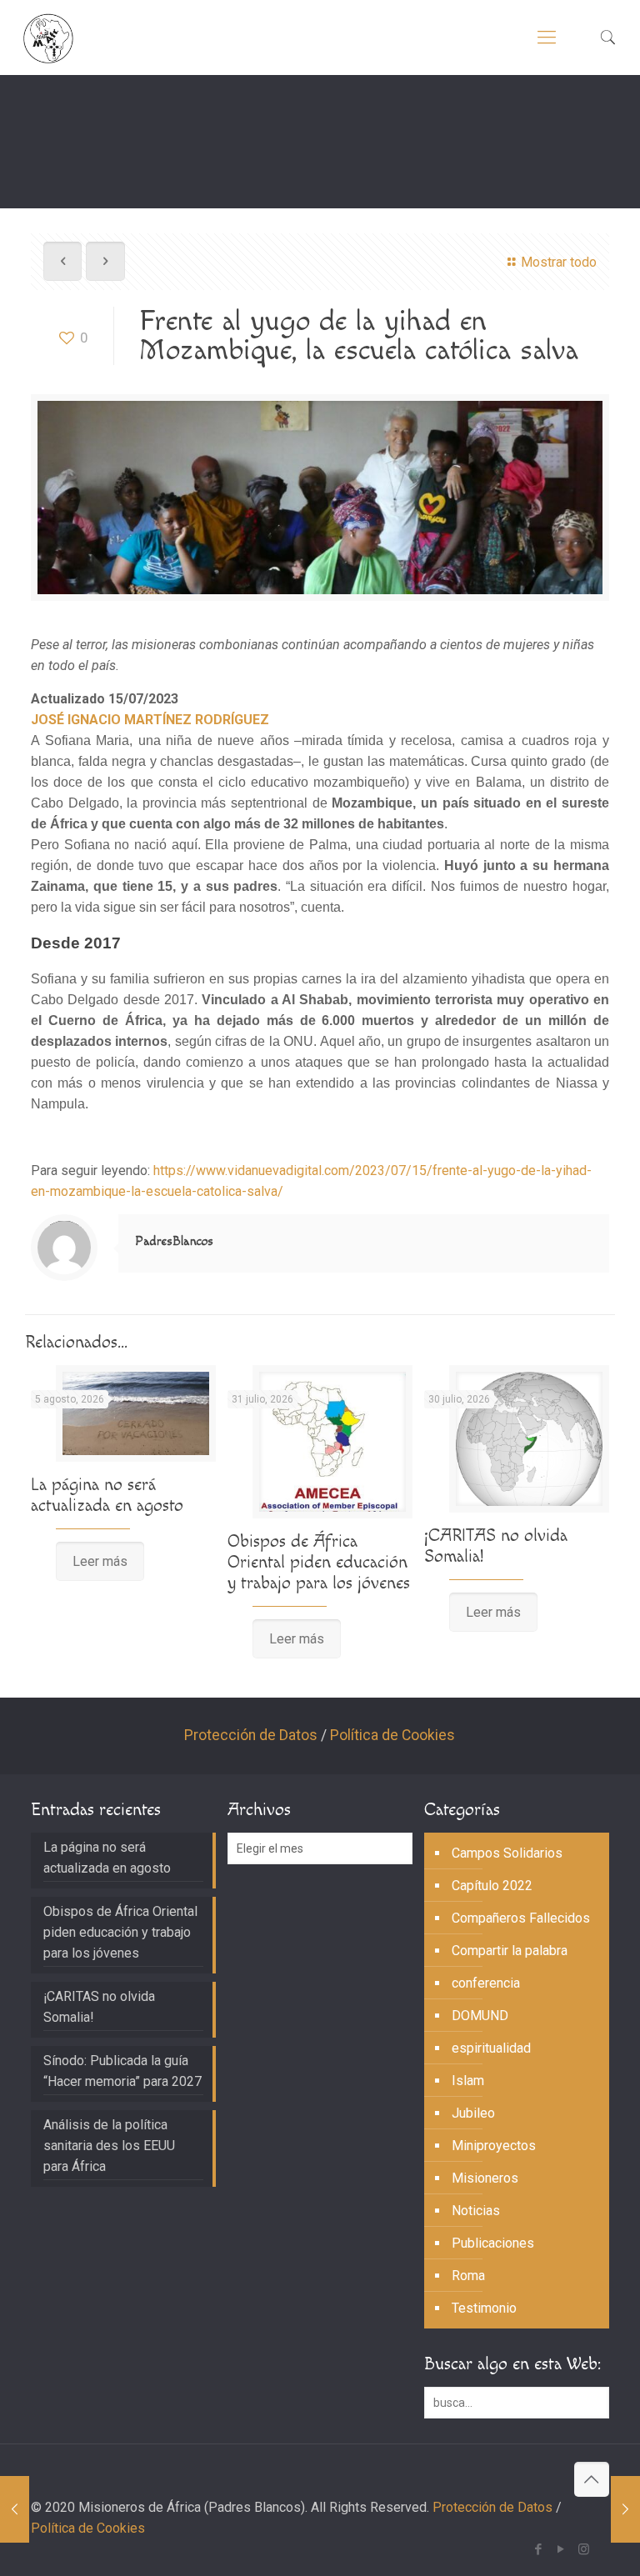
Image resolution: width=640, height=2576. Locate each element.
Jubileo (473, 2113)
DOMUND (480, 2016)
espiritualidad (491, 2048)
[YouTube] (561, 2549)
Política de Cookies (392, 1735)
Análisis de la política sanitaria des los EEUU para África (109, 2146)
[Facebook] (539, 2549)
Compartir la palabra (510, 1951)
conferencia (486, 1983)
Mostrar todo (559, 262)
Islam (468, 2081)
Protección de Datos (251, 1735)
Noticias (476, 2211)
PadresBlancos (174, 1241)
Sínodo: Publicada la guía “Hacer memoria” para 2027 (122, 2071)
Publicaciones (493, 2243)
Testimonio (484, 2308)
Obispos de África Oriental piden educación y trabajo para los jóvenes (319, 1562)
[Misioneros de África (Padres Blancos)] (48, 38)
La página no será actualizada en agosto (107, 1495)
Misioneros (485, 2178)
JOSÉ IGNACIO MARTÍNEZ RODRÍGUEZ (150, 720)
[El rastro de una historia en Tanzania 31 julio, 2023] (15, 2509)
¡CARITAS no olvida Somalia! (99, 2007)
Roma (468, 2276)
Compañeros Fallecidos (521, 1918)
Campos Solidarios (507, 1853)
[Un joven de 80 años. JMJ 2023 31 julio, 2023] (625, 2509)
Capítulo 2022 (492, 1886)
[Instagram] (584, 2549)
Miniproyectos (494, 2146)
